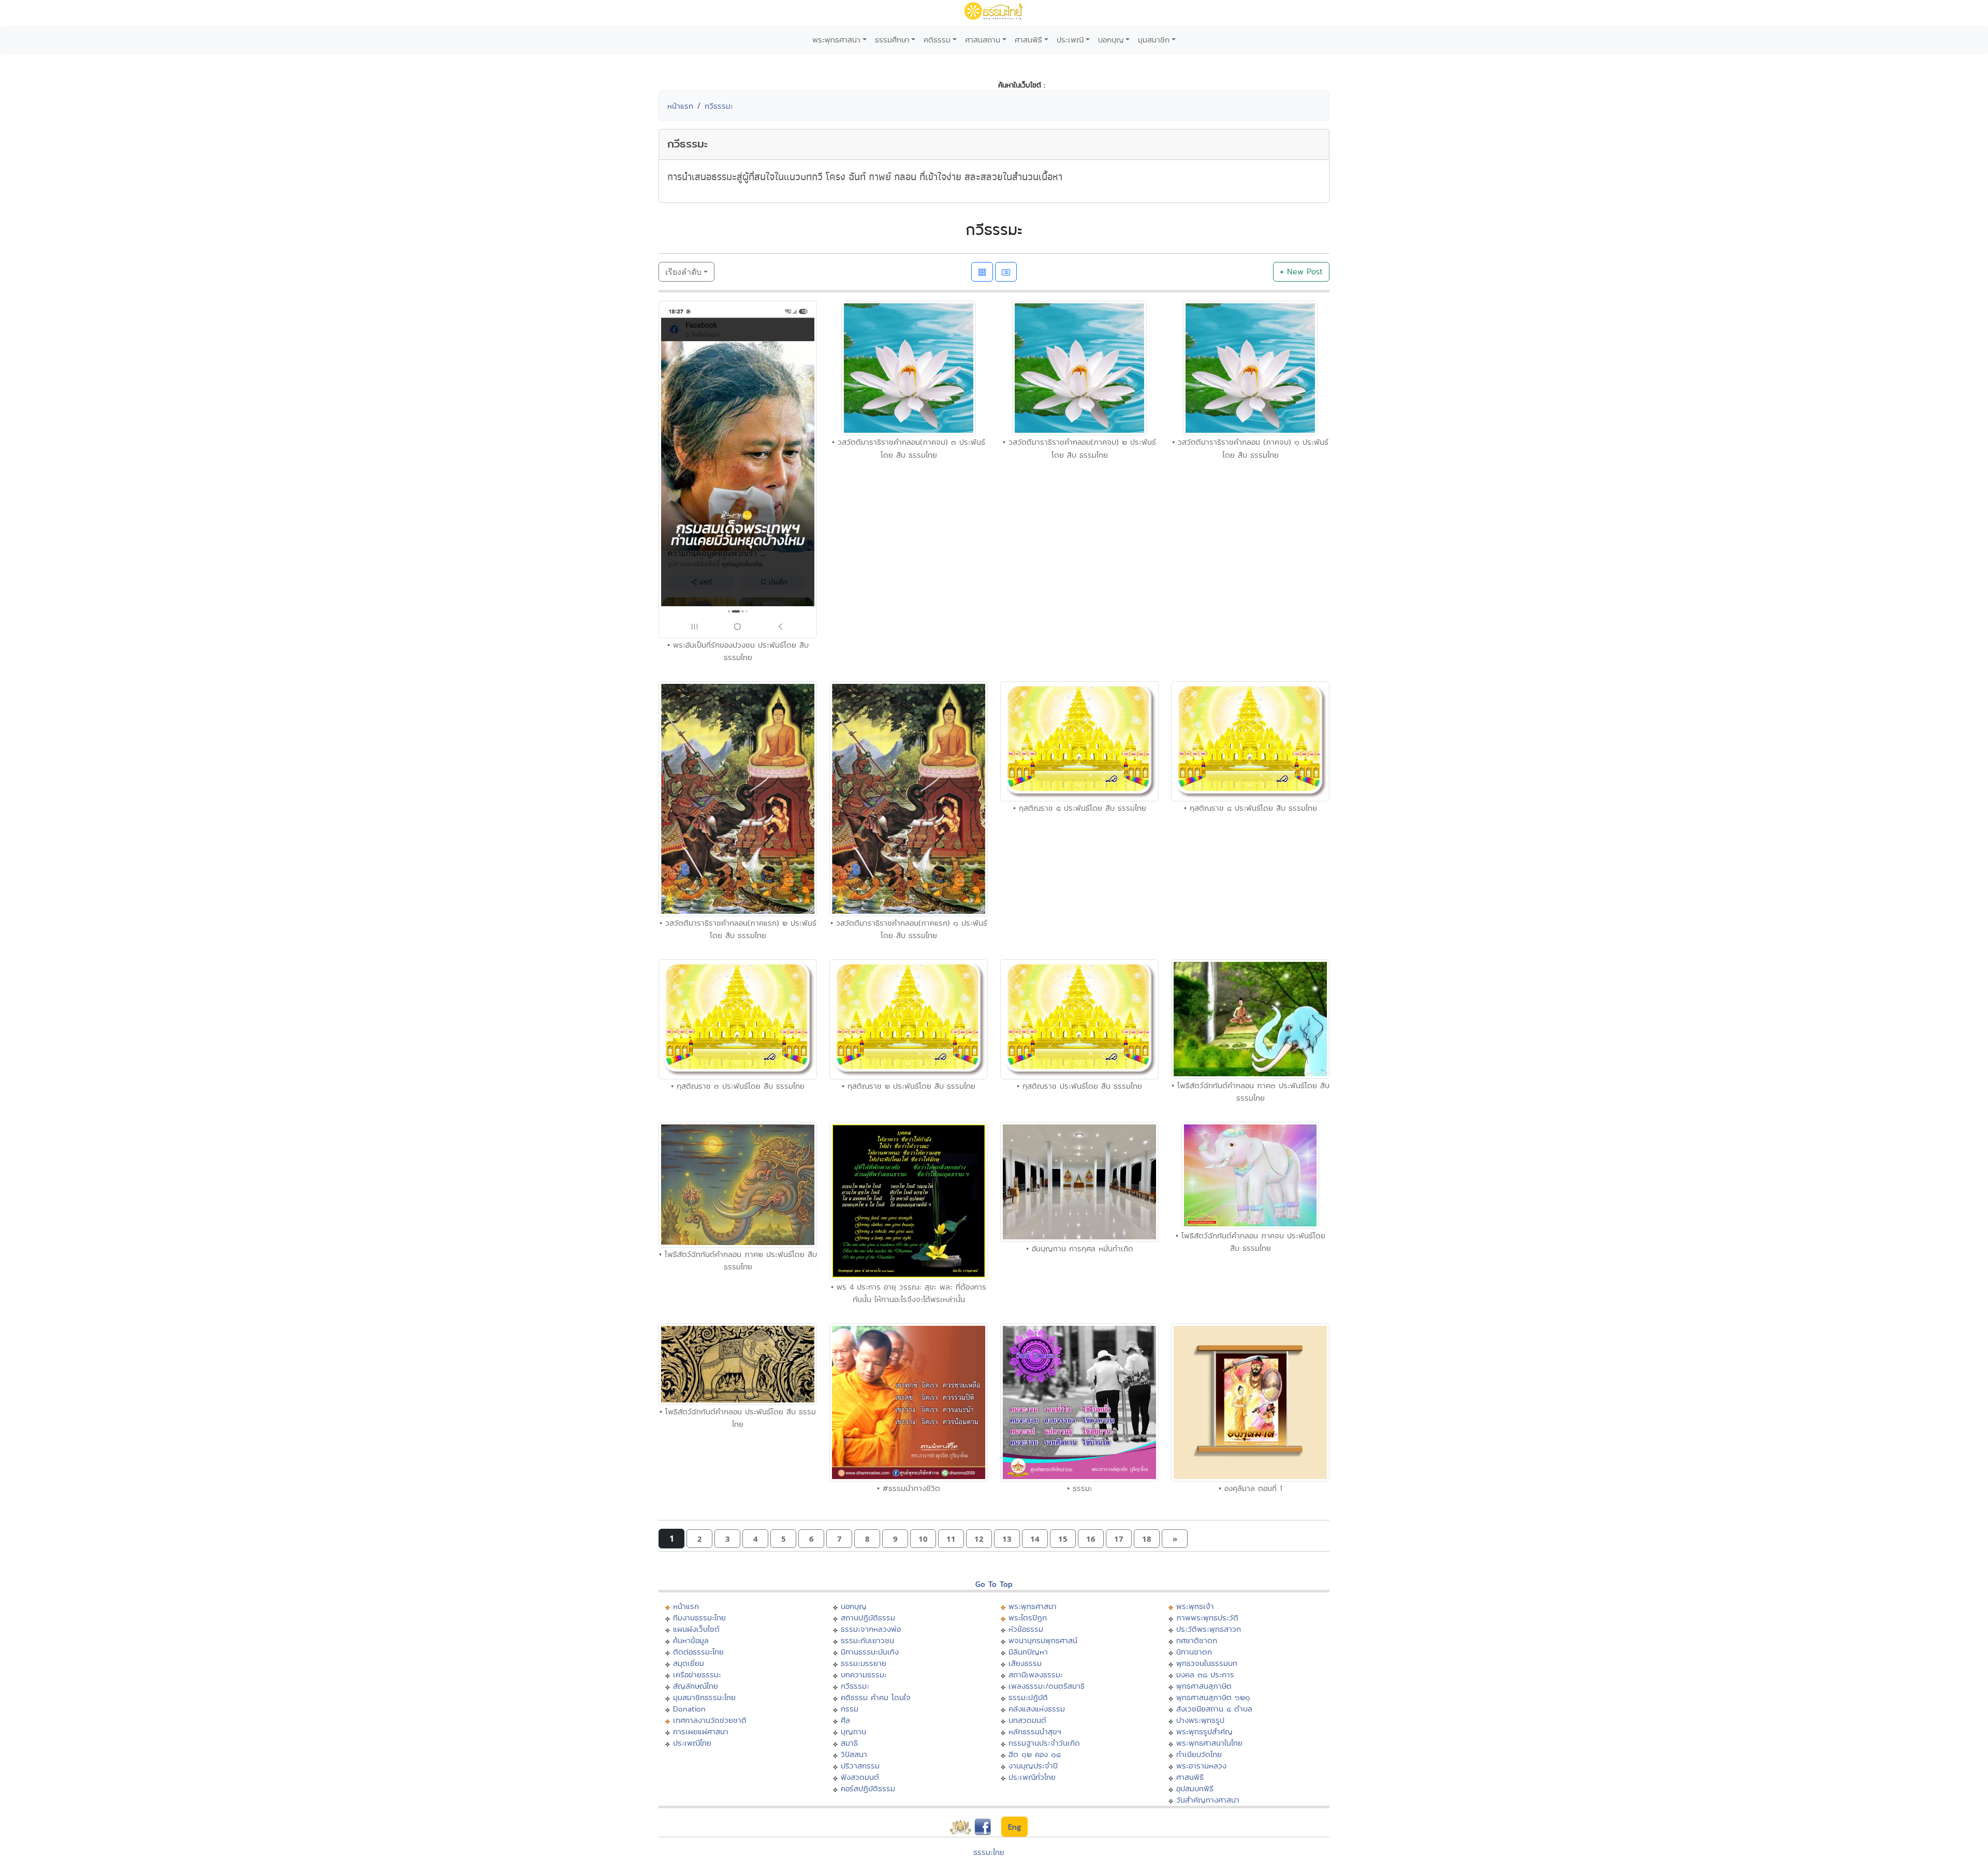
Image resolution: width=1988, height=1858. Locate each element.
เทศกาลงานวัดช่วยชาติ (710, 1720)
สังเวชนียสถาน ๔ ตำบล (1214, 1709)
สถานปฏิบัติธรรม (868, 1618)
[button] (699, 1539)
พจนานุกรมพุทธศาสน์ (1043, 1640)
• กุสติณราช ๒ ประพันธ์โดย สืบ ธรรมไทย (909, 1086)
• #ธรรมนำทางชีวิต (909, 1488)
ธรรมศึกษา (892, 40)
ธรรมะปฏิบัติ (1028, 1697)
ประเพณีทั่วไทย (1032, 1777)
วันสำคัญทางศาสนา (1208, 1800)
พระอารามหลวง (1201, 1766)
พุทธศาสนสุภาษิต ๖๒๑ (1213, 1697)
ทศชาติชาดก (1197, 1640)
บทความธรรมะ (864, 1674)
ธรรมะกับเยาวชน (867, 1640)
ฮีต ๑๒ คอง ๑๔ (1035, 1754)
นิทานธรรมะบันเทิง (870, 1652)
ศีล (845, 1720)
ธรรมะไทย (989, 1852)
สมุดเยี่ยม (689, 1663)
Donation (689, 1709)
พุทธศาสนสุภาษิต (1204, 1686)
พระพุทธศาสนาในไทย (1209, 1743)
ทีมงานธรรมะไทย (699, 1618)
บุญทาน (853, 1731)
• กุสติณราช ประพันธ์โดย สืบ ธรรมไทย (1079, 1086)
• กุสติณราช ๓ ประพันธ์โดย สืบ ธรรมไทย (738, 1086)
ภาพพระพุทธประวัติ (1207, 1618)
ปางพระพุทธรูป (1200, 1720)
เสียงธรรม (1025, 1663)
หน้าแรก (680, 106)
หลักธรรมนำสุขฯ (1035, 1731)
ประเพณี (1070, 40)
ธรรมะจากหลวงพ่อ (871, 1629)
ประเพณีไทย (692, 1743)
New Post (1301, 272)
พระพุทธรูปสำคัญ (1204, 1731)
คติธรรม (937, 40)
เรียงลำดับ (683, 272)
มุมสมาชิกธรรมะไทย (704, 1697)
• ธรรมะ (1080, 1488)
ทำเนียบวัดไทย (1199, 1754)
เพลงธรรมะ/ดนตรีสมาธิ (1047, 1686)
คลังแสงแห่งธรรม (1037, 1709)
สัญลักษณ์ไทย (696, 1686)
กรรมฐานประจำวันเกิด (1044, 1743)
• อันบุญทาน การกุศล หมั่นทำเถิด (1080, 1248)
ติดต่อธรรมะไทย (698, 1652)
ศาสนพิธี (1028, 40)
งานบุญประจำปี (1033, 1766)
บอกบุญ (1111, 40)
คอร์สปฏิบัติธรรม (868, 1788)
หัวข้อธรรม (1026, 1629)
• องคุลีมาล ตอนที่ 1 (1251, 1488)
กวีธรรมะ (719, 106)
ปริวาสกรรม (860, 1766)
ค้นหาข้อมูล (691, 1640)
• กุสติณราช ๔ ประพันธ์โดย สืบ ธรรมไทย (1251, 808)
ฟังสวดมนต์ (860, 1777)
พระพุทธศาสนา (836, 40)
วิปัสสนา (854, 1754)
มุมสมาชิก (1154, 40)
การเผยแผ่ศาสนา (701, 1731)
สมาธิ (849, 1743)
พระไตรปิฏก (1028, 1618)
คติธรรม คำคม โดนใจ (876, 1697)
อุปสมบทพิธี (1195, 1788)
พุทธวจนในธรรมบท (1207, 1663)
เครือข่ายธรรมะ (697, 1674)
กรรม (850, 1709)
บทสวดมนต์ (1027, 1720)
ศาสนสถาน (983, 40)
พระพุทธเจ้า (1195, 1606)
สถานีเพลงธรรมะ (1036, 1674)
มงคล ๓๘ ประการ (1205, 1674)
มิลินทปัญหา (1028, 1652)
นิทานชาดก (1194, 1652)
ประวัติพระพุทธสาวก (1209, 1629)
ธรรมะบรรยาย (864, 1663)
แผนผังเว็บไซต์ (696, 1629)
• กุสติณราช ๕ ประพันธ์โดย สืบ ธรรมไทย (1080, 808)
